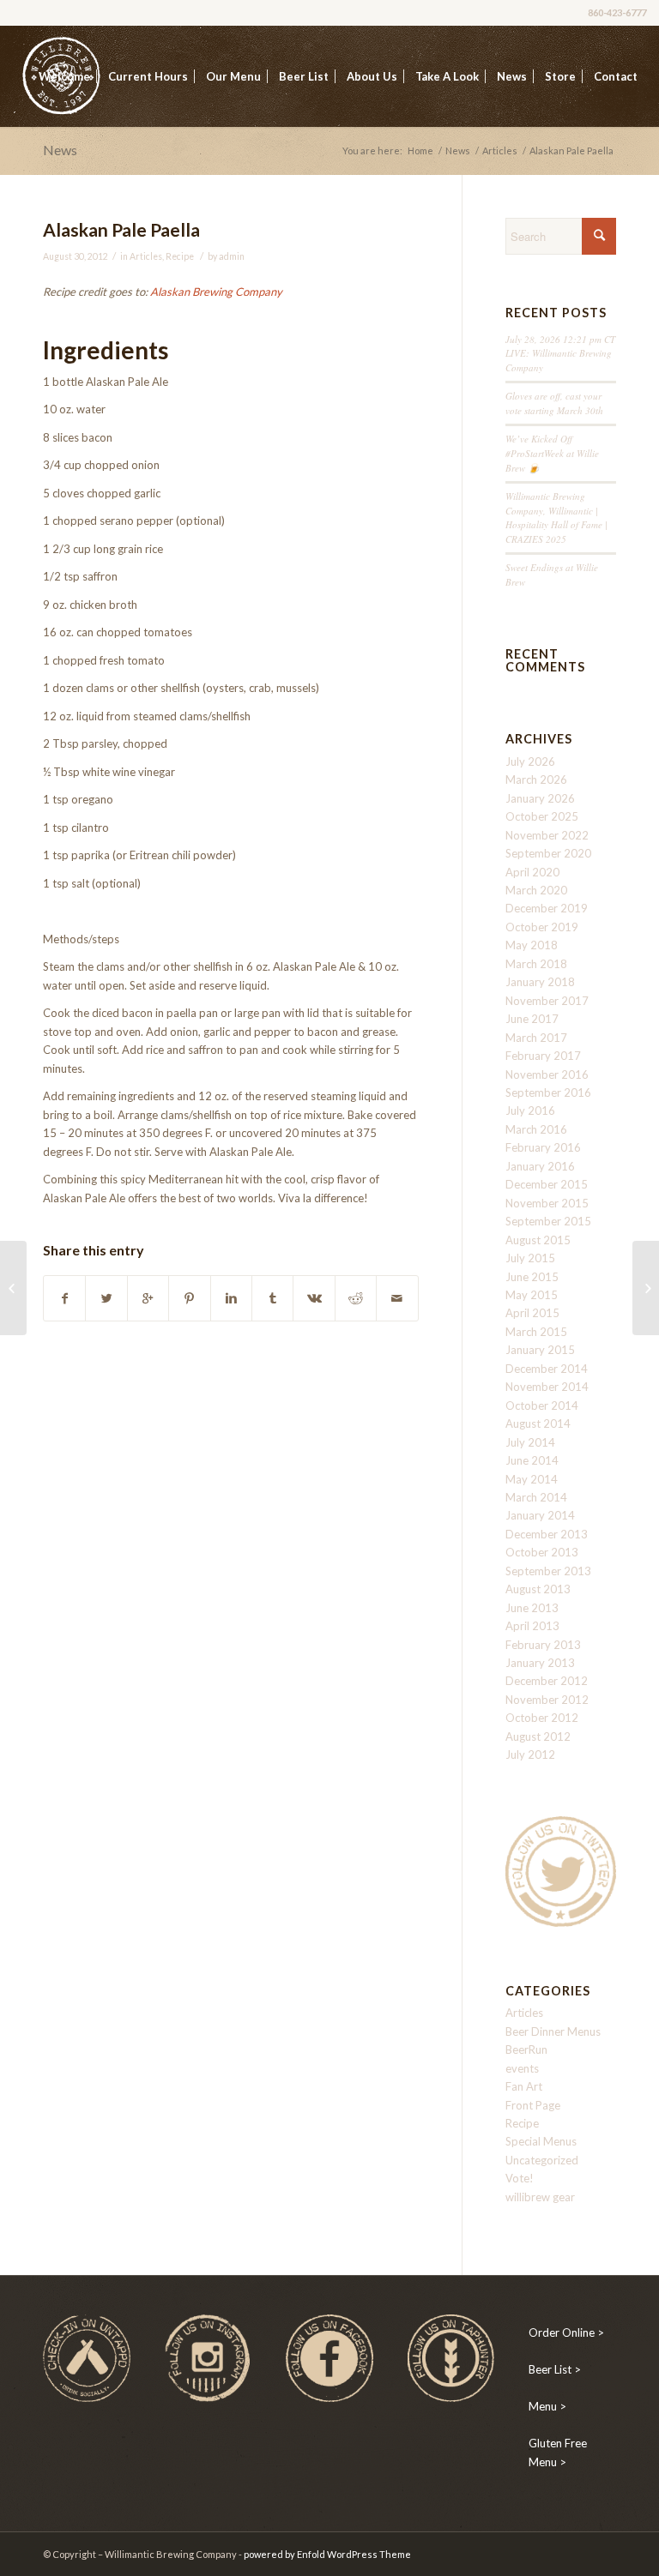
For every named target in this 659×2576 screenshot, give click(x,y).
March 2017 (536, 1038)
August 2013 (538, 1589)
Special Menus (541, 2141)
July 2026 (530, 761)
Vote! (520, 2178)
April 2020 (532, 872)
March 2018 (536, 964)
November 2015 (547, 1203)
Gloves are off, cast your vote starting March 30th (554, 403)
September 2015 (548, 1221)
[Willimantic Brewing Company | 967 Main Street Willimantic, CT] (13, 1288)
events (522, 2068)
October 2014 (542, 1405)
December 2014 (547, 1369)
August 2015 (538, 1240)
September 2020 (548, 853)
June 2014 (532, 1460)
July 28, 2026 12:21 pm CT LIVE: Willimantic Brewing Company (560, 353)
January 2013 (540, 1663)
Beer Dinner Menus (553, 2031)
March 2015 (536, 1332)
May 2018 (532, 945)
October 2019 (542, 927)
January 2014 (540, 1515)
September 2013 (548, 1571)
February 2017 (543, 1056)
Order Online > (566, 2332)
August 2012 (538, 1736)
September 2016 (548, 1092)
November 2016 (547, 1074)
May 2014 (532, 1479)
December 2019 (547, 908)
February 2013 (543, 1645)
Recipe (180, 256)
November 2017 (547, 1001)
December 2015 (547, 1184)
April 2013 (532, 1626)
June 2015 (532, 1277)
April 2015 (532, 1313)
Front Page (533, 2105)
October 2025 (542, 816)
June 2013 (532, 1608)
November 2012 (547, 1700)
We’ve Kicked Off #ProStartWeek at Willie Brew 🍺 (552, 453)
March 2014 (536, 1497)
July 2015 (530, 1258)
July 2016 (530, 1110)
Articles (500, 150)
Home (420, 150)
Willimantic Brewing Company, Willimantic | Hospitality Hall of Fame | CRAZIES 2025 (556, 518)
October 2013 (542, 1552)
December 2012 (547, 1681)
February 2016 (543, 1147)
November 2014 (547, 1387)
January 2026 (540, 798)
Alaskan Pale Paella (121, 229)
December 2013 (547, 1534)
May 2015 (532, 1295)
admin (232, 256)
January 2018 (540, 982)
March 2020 (536, 890)
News (60, 150)
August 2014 (538, 1423)
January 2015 (540, 1350)
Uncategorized (542, 2160)
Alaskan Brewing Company (216, 292)
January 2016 (540, 1166)
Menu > (547, 2406)
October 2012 (542, 1718)
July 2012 (530, 1754)
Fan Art (524, 2086)
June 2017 (532, 1019)
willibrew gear (540, 2197)
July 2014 (530, 1442)
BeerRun (526, 2049)
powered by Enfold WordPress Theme (327, 2554)
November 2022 (547, 835)
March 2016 (536, 1129)
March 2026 (536, 779)
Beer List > (555, 2369)
